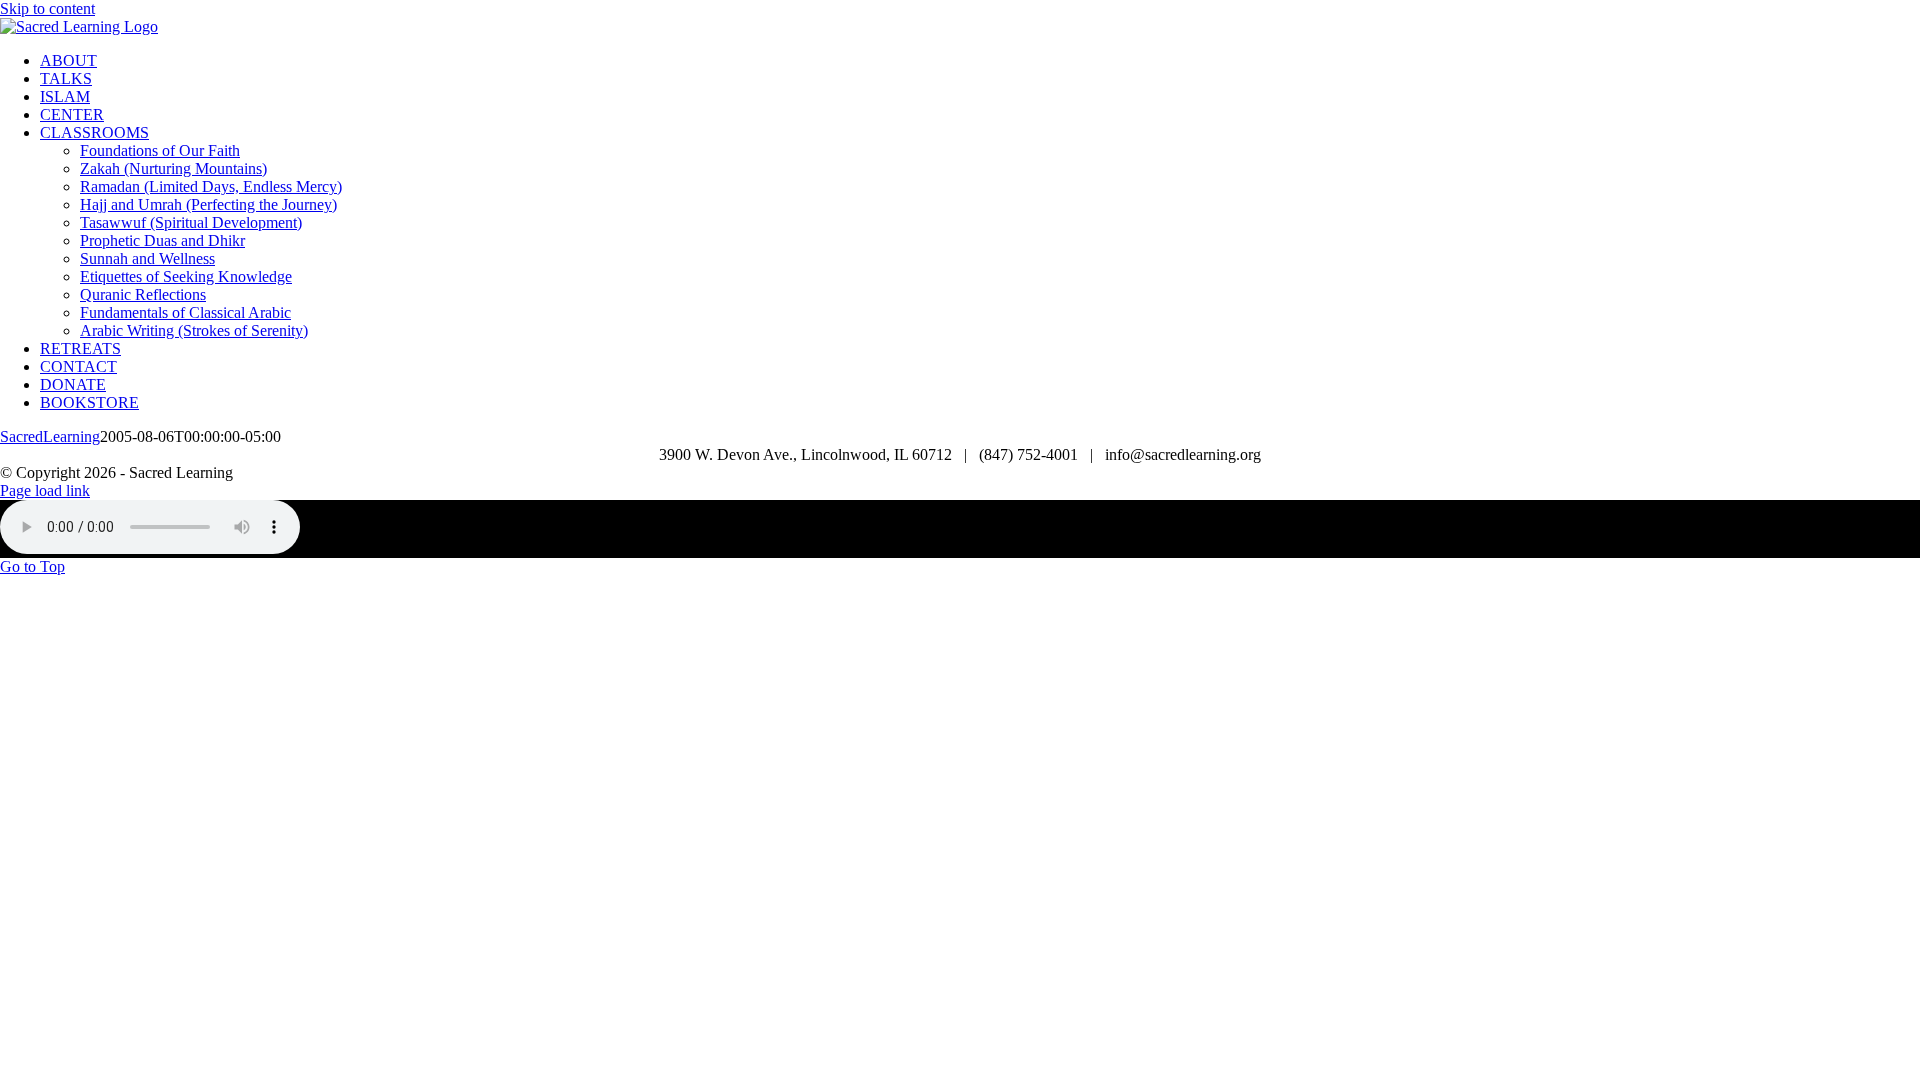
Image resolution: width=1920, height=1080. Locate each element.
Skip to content (47, 8)
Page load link (45, 490)
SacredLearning (50, 436)
